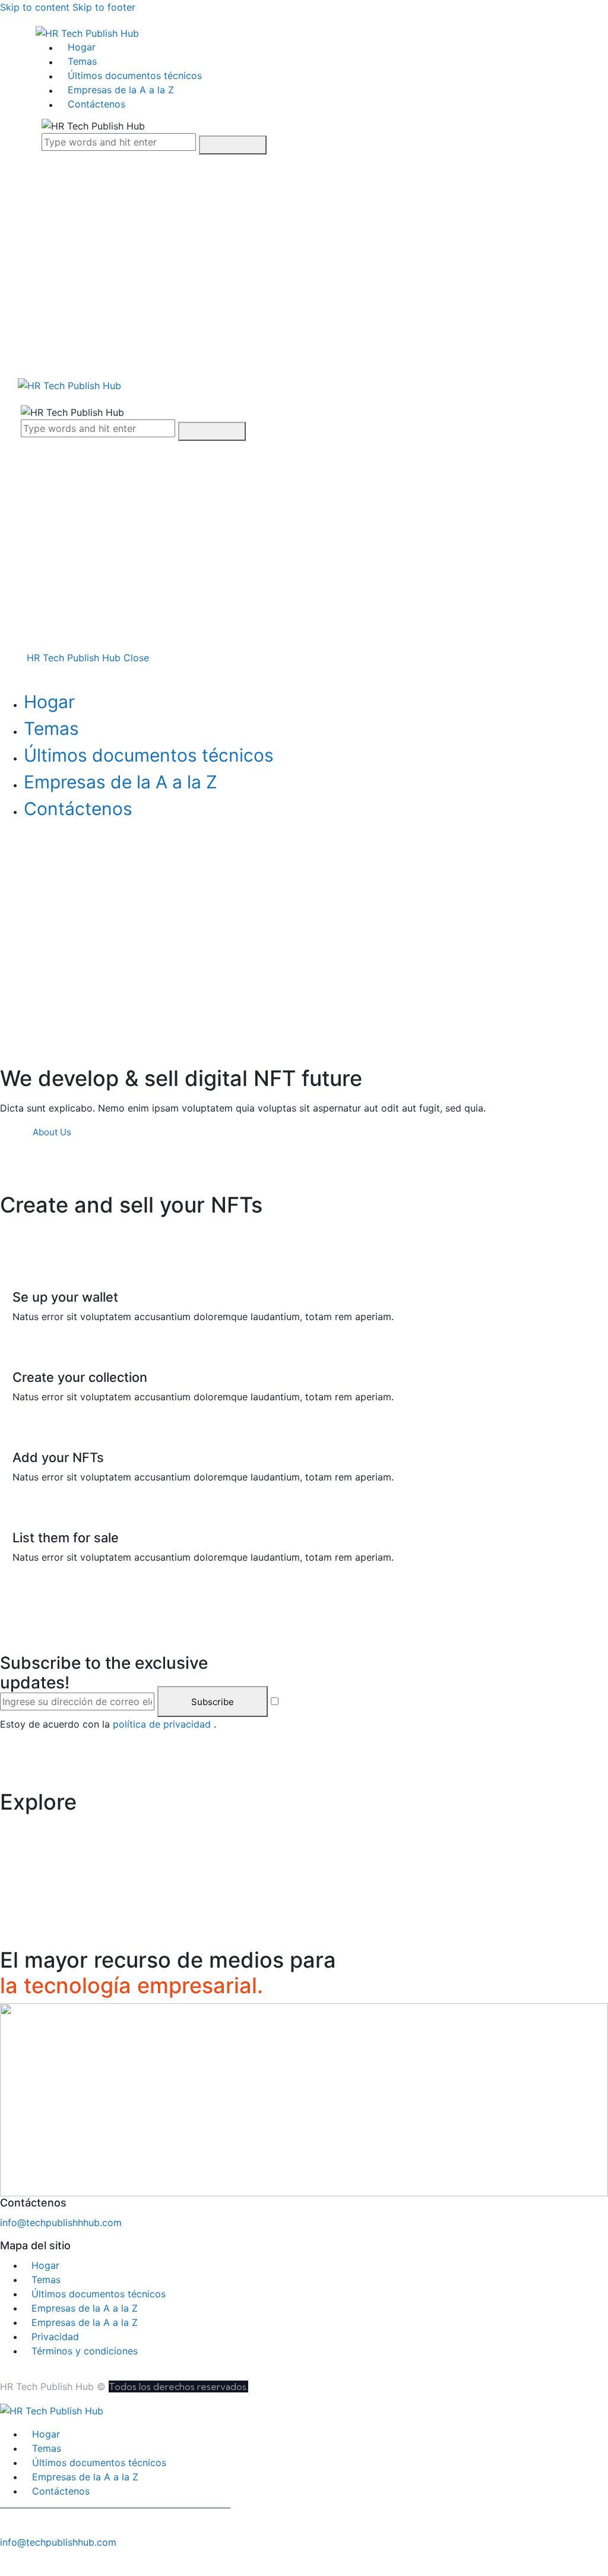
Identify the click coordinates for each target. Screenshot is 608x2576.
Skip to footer (104, 7)
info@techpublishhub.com (58, 2542)
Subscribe (213, 1702)
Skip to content (35, 7)
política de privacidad (163, 1724)
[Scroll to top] (7, 2562)
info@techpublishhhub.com (61, 2223)
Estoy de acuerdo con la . (108, 1724)
